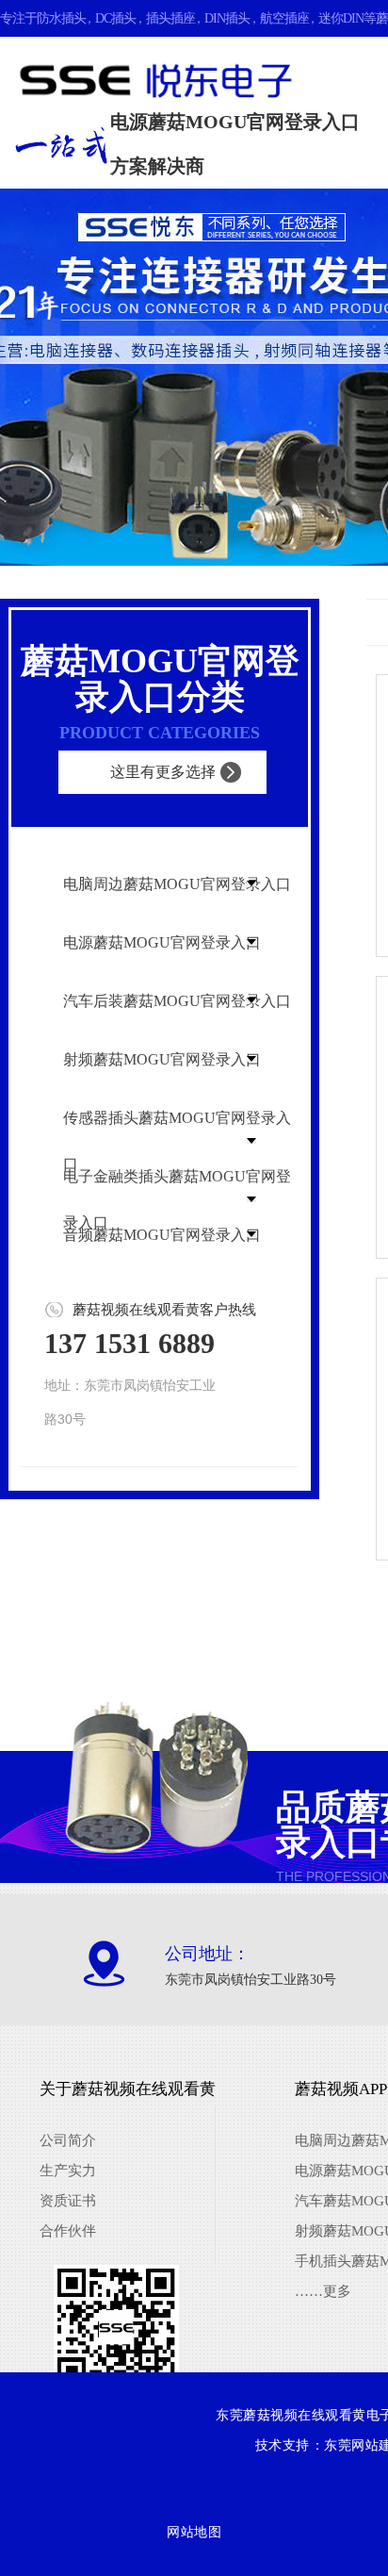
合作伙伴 (68, 2231)
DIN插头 (227, 18)
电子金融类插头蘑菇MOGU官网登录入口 (177, 1199)
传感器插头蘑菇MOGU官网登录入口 (177, 1141)
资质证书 (68, 2201)
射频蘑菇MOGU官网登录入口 (162, 1059)
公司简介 (68, 2140)
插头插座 (170, 18)
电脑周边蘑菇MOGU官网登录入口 (177, 884)
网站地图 (194, 2532)
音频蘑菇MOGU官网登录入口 (162, 1235)
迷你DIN (341, 18)
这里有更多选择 (163, 772)
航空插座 (284, 18)
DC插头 (115, 18)
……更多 (323, 2291)
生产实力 (68, 2171)
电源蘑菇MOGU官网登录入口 (162, 942)
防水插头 (61, 18)
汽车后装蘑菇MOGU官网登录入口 (177, 1001)
